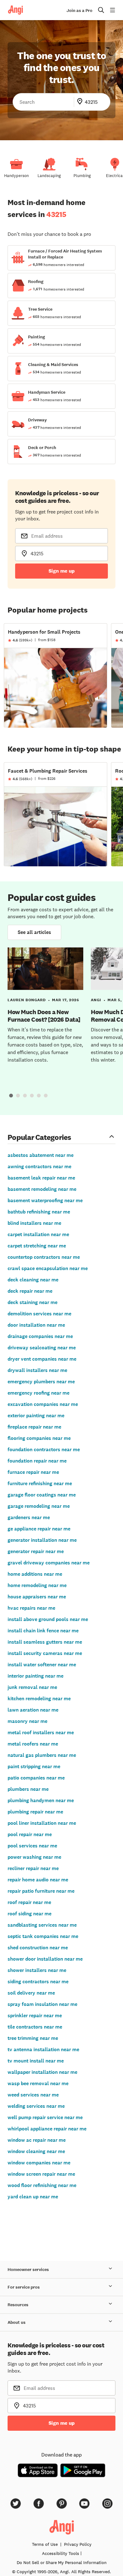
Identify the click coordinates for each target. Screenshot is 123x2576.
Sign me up (62, 571)
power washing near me (34, 1857)
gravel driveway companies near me (49, 1563)
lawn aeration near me (33, 1710)
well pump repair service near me (45, 2117)
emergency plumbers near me (41, 1382)
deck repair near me (30, 1291)
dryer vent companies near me (42, 1359)
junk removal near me (32, 1687)
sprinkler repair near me (35, 2015)
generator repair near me (36, 1551)
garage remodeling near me (39, 1506)
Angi (96, 1000)
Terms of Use (45, 2544)
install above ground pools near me (48, 1619)
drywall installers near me (37, 1370)
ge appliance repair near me (39, 1529)
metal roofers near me (33, 1744)
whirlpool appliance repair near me (47, 2129)
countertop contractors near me (44, 1257)
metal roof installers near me (41, 1732)
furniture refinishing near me (40, 1483)
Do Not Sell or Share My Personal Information (62, 2562)
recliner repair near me (33, 1868)
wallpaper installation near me (42, 2072)
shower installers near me (37, 1970)
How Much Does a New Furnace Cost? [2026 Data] (44, 1016)
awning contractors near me (39, 1166)
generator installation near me (42, 1540)
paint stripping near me (34, 1766)
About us (17, 2322)
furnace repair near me (33, 1472)
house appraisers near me (37, 1597)
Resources (18, 2305)
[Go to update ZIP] (81, 102)
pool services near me (32, 1846)
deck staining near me (32, 1302)
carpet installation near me (38, 1234)
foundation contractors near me (44, 1449)
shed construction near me (38, 1948)
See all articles (34, 932)
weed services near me (33, 2095)
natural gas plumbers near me (42, 1755)
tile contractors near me (35, 2027)
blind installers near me (34, 1223)
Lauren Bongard (27, 1000)
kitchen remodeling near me (39, 1699)
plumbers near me (28, 1789)
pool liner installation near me (42, 1823)
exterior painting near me (36, 1416)
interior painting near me (35, 1676)
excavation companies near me (43, 1404)
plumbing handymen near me (41, 1800)
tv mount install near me (36, 2061)
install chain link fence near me (43, 1631)
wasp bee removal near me (38, 2083)
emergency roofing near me (38, 1393)
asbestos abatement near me (41, 1155)
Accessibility (61, 2553)
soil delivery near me (31, 1993)
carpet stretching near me (37, 1246)
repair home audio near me (38, 1880)
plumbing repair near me (35, 1812)
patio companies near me (36, 1778)
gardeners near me (29, 1517)
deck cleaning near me (33, 1280)
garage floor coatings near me (42, 1495)
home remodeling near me (37, 1585)
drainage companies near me (40, 1336)
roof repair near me (29, 1902)
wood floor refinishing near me (42, 2185)
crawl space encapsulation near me (48, 1268)
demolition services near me (39, 1314)
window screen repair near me (41, 2174)
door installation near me (36, 1325)
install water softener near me (42, 1665)
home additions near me (35, 1574)
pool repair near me (30, 1834)
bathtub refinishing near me (39, 1212)
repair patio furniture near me (41, 1891)
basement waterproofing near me (45, 1200)
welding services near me (36, 2106)
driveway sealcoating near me (42, 1348)
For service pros (24, 2287)
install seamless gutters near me (45, 1642)
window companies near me (39, 2163)
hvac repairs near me (31, 1608)
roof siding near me (29, 1914)
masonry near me (27, 1721)
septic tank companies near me (43, 1936)
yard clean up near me (33, 2197)
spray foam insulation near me (42, 2004)
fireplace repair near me (34, 1427)
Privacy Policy (78, 2544)
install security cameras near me (45, 1653)
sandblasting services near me (42, 1925)
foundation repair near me (37, 1461)
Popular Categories (39, 1137)
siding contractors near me (38, 1982)
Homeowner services (28, 2270)
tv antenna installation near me (43, 2049)
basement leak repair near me (41, 1178)
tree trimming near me (33, 2038)
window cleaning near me (36, 2151)
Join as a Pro (79, 11)
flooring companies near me (39, 1438)
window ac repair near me (37, 2140)
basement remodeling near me (42, 1189)
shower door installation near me (45, 1959)
